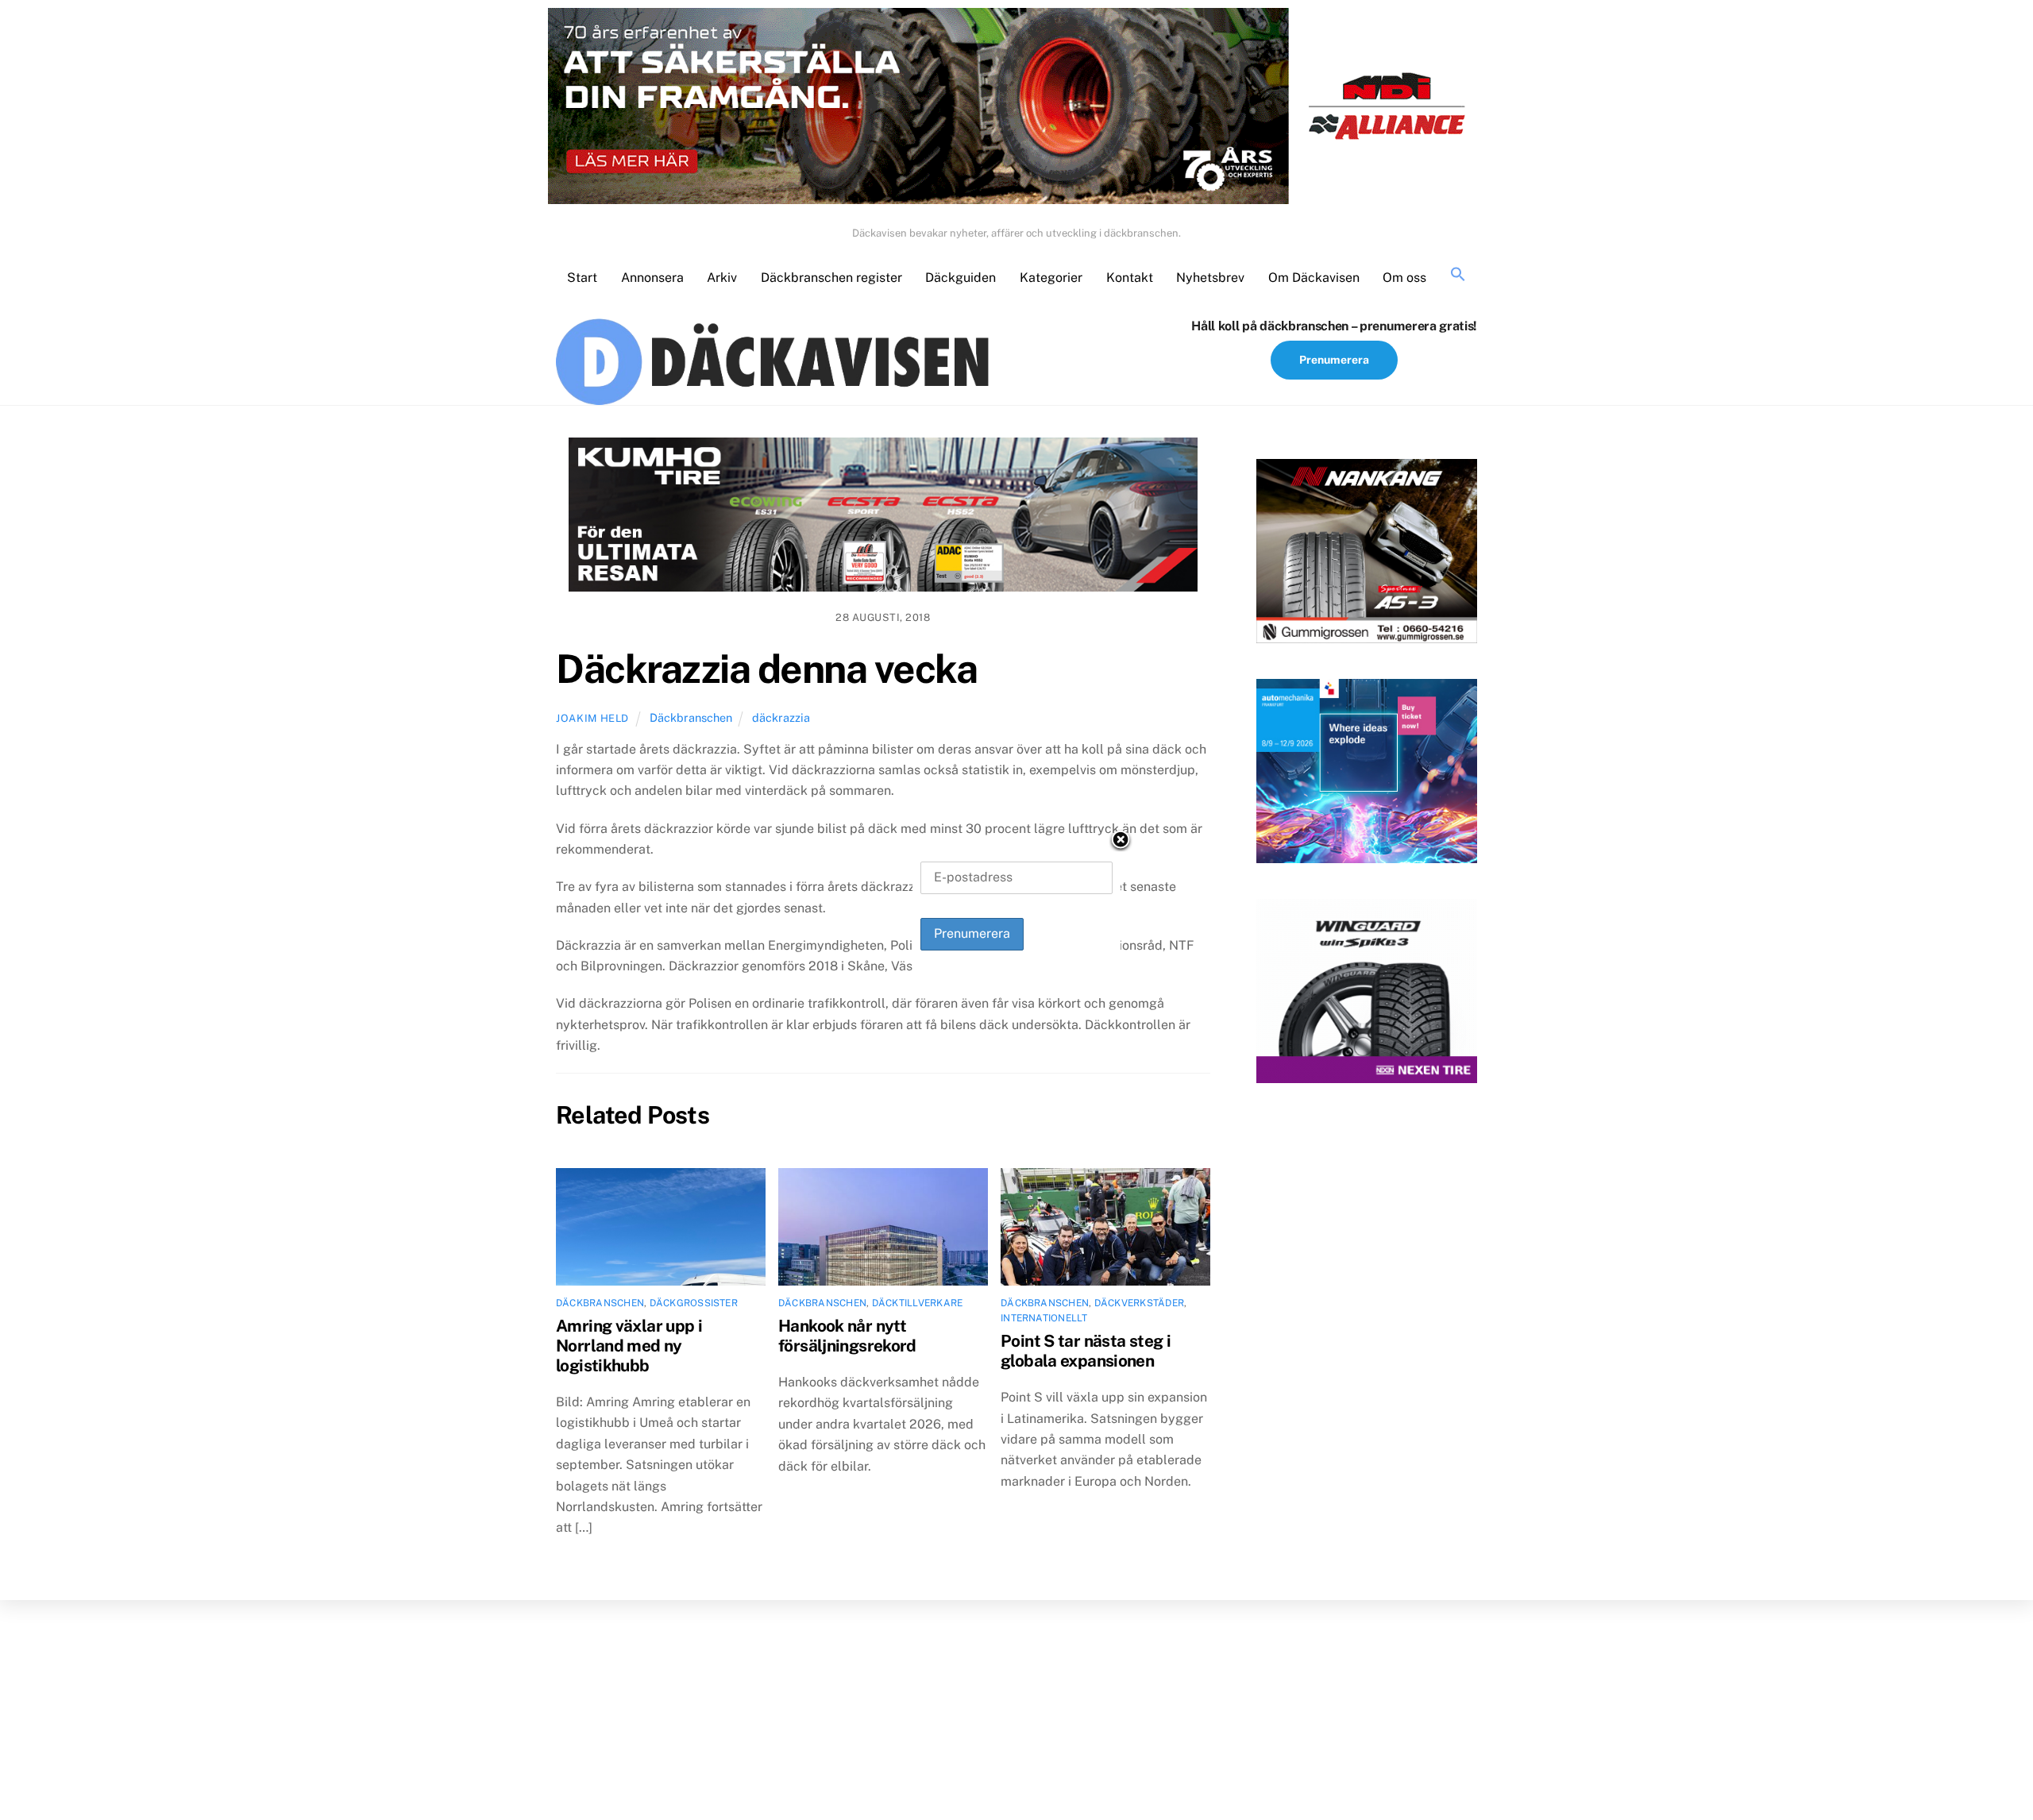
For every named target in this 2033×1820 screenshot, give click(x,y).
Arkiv (722, 278)
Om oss (1404, 278)
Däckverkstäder (1139, 1303)
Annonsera (652, 278)
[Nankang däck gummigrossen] (1367, 554)
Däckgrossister (694, 1303)
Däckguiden (961, 278)
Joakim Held (592, 718)
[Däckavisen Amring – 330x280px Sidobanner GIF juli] (1367, 994)
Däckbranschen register (831, 278)
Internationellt (1044, 1318)
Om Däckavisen (1314, 278)
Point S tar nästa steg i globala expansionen (1086, 1351)
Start (582, 278)
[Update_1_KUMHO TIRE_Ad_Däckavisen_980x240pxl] (883, 518)
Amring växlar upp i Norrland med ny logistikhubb (629, 1346)
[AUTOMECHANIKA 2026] (1367, 774)
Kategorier (1051, 278)
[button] (1458, 275)
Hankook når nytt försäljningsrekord (847, 1336)
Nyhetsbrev (1210, 278)
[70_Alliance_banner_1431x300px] (1016, 110)
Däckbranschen (691, 717)
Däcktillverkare (918, 1303)
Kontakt (1130, 278)
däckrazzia (781, 717)
